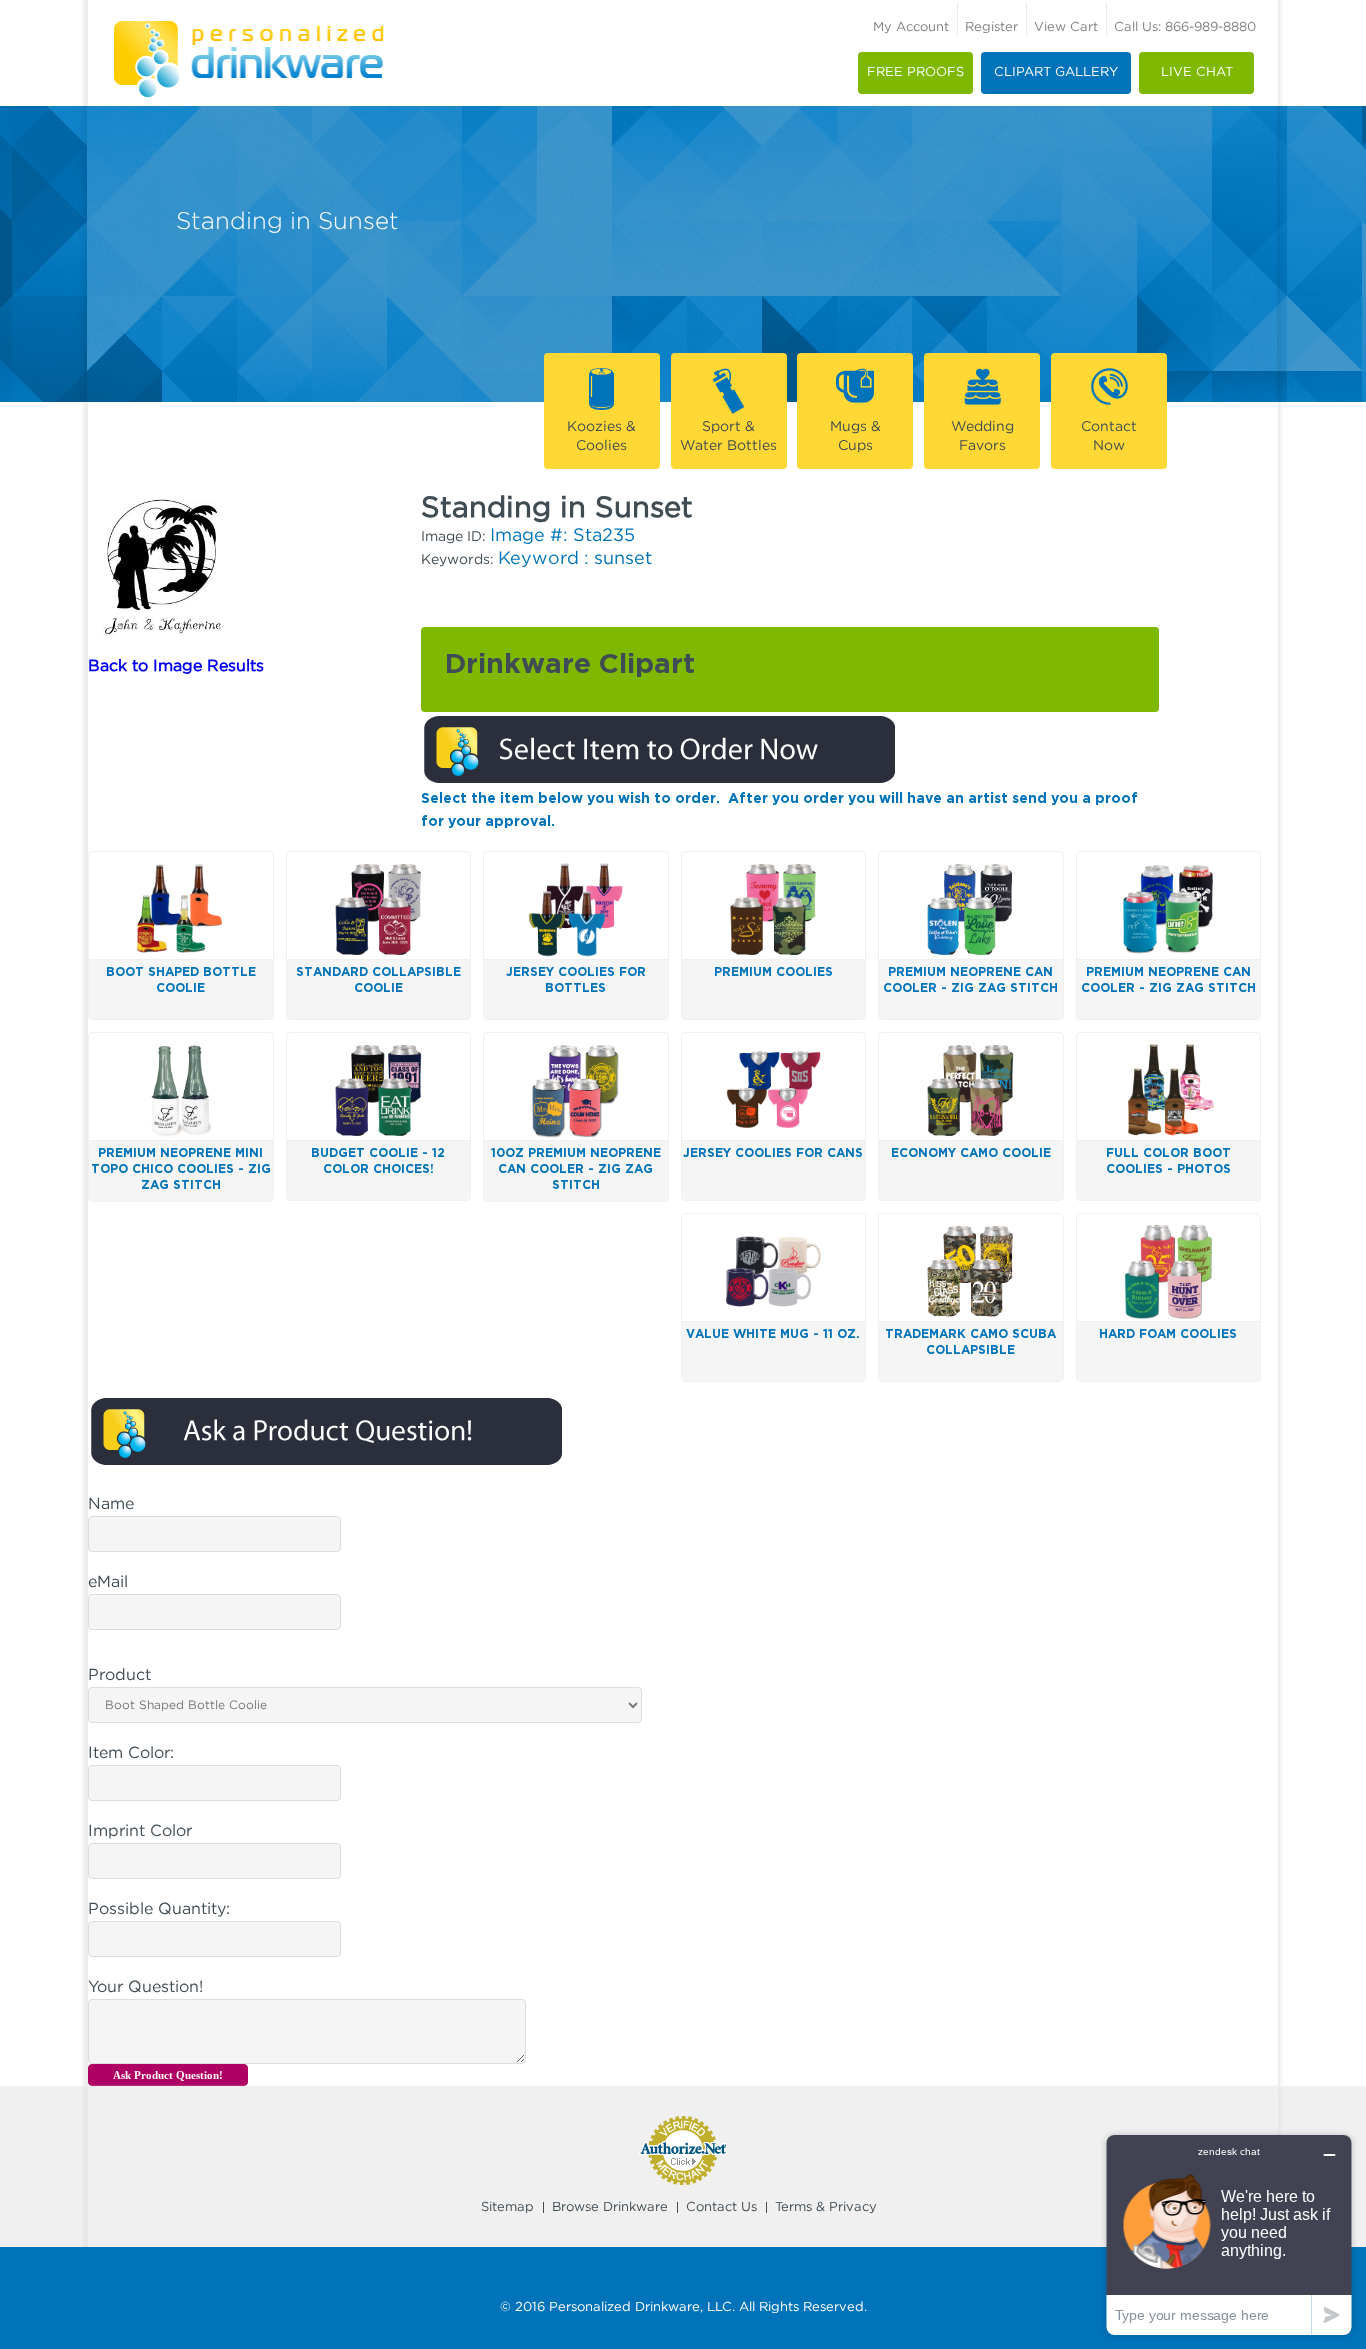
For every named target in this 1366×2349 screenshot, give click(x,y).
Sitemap (507, 2207)
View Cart (1066, 27)
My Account (911, 27)
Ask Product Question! (168, 2075)
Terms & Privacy (826, 2207)
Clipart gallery (1056, 72)
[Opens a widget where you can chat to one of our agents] (1229, 2234)
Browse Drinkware (610, 2207)
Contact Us (721, 2207)
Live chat (1197, 72)
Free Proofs (915, 72)
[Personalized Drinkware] (248, 28)
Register (991, 27)
